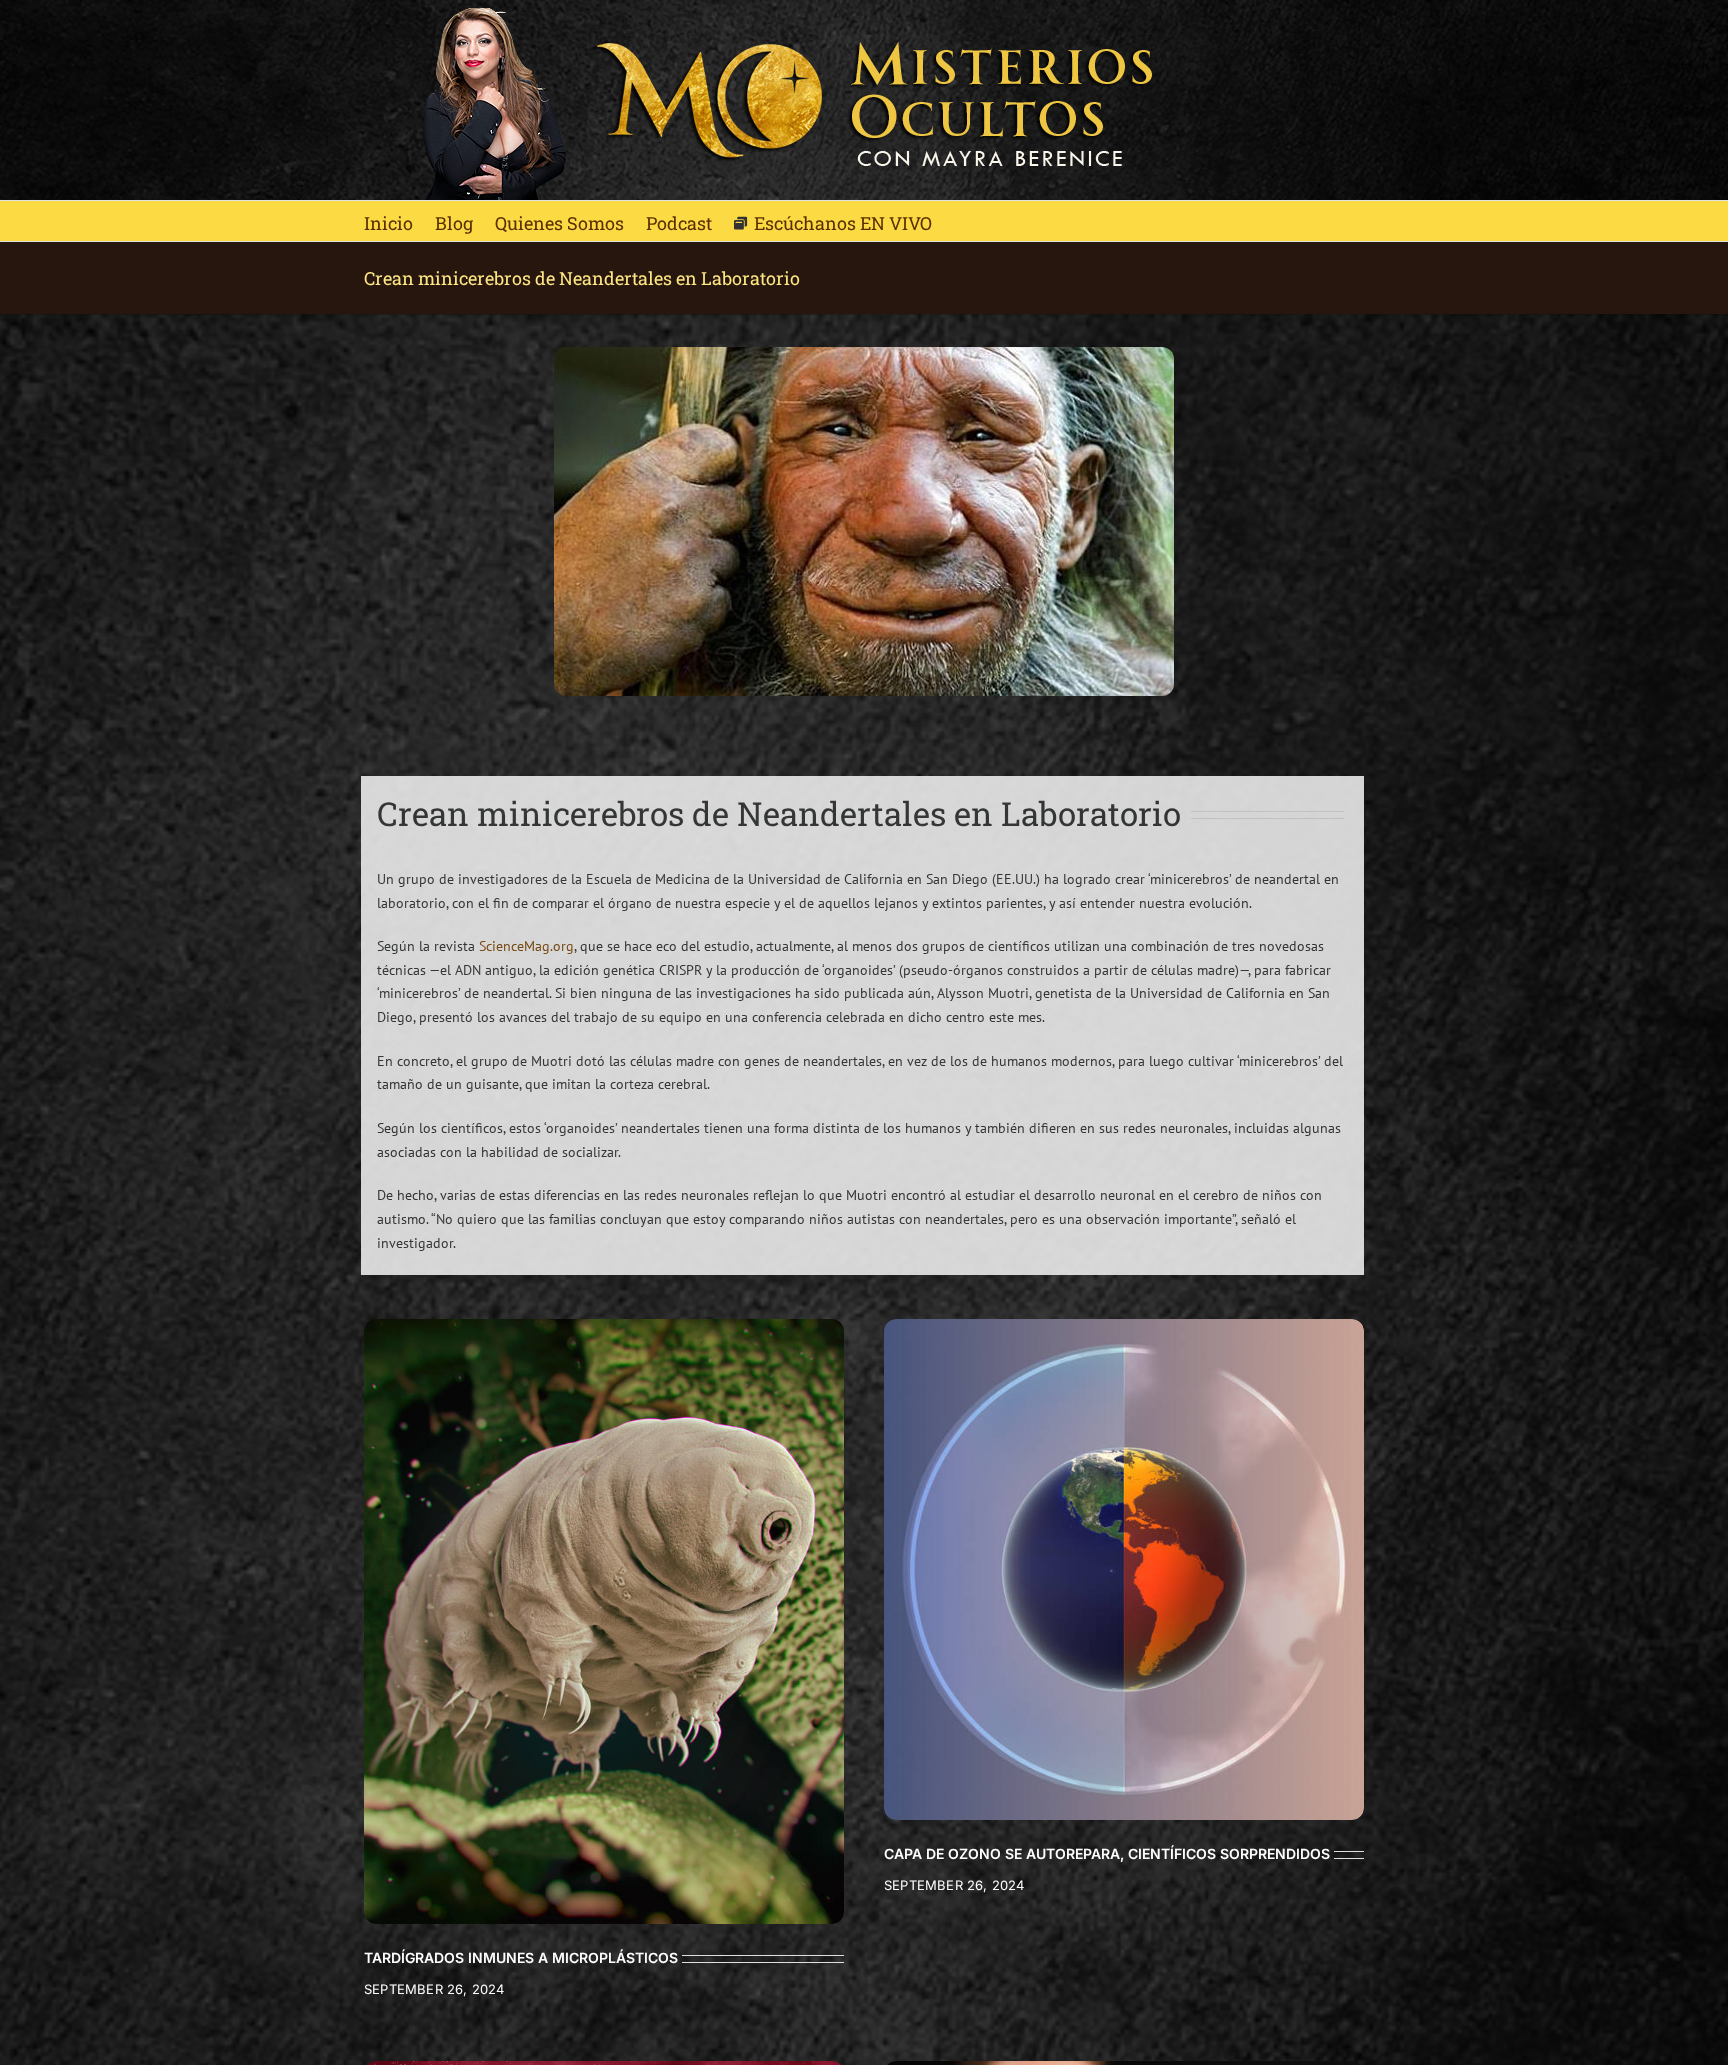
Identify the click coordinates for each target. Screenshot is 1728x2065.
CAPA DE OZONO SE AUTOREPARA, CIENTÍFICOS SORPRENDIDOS (1107, 1853)
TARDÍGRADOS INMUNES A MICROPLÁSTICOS (521, 1957)
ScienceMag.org (526, 946)
